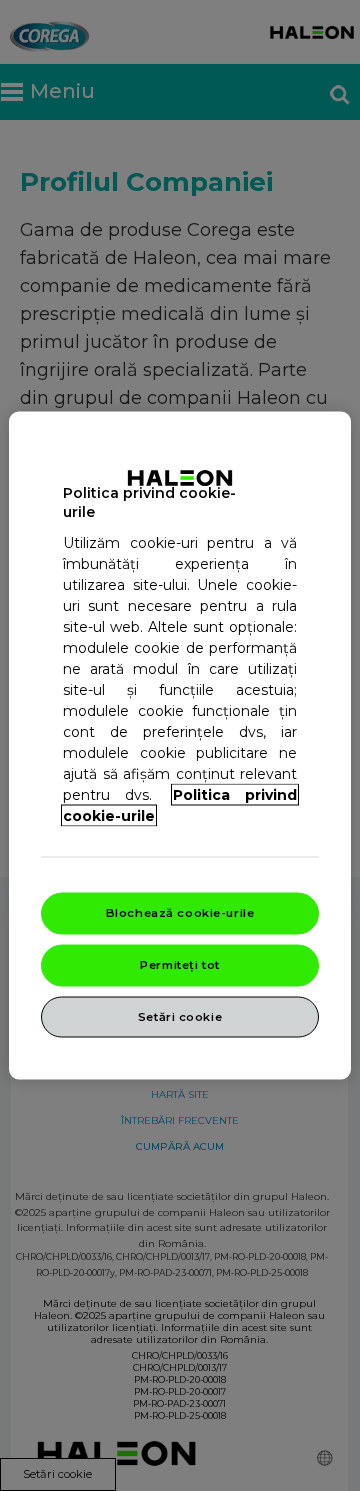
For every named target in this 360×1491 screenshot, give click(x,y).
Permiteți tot (179, 964)
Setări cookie (180, 1016)
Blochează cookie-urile (180, 912)
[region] (180, 745)
